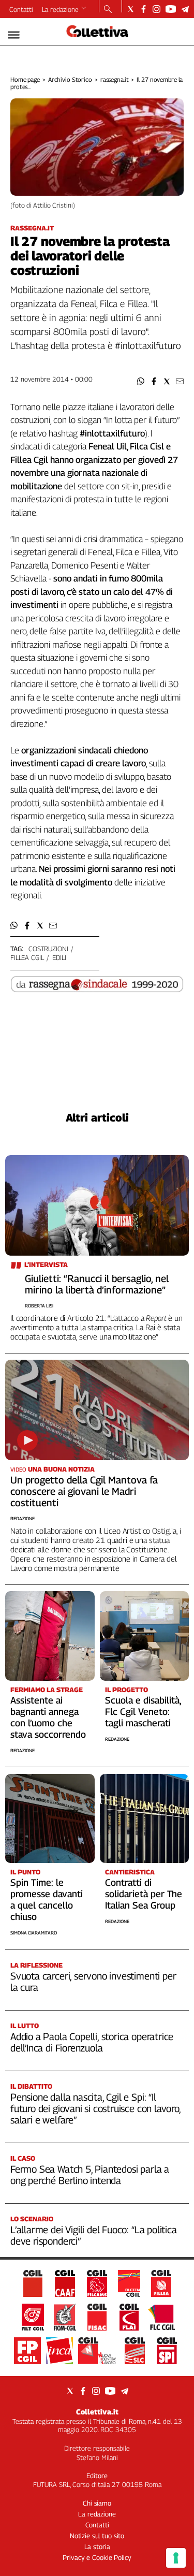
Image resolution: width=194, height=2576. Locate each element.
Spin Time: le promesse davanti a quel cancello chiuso (47, 1900)
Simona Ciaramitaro (34, 1933)
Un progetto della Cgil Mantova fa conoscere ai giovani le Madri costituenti (84, 1491)
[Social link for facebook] (144, 9)
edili (59, 957)
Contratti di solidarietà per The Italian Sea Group (144, 1894)
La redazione (60, 9)
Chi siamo (97, 2503)
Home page (25, 79)
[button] (141, 381)
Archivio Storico (70, 79)
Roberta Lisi (39, 1306)
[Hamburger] (14, 35)
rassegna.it (115, 79)
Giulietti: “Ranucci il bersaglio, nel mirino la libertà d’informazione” (97, 1284)
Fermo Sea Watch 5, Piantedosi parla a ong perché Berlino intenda (90, 2175)
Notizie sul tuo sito (97, 2536)
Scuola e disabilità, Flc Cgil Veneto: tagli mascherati (143, 1712)
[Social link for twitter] (131, 9)
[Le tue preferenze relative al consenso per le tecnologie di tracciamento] (176, 2558)
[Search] (108, 10)
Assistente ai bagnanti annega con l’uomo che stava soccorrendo (48, 1717)
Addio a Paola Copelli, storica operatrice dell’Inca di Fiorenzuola (92, 2042)
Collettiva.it (97, 2412)
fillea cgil (27, 957)
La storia (97, 2546)
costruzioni (48, 949)
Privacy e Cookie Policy (97, 2557)
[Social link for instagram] (156, 9)
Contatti (21, 9)
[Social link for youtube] (171, 9)
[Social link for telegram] (185, 9)
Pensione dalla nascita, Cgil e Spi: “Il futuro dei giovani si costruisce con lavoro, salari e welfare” (95, 2108)
